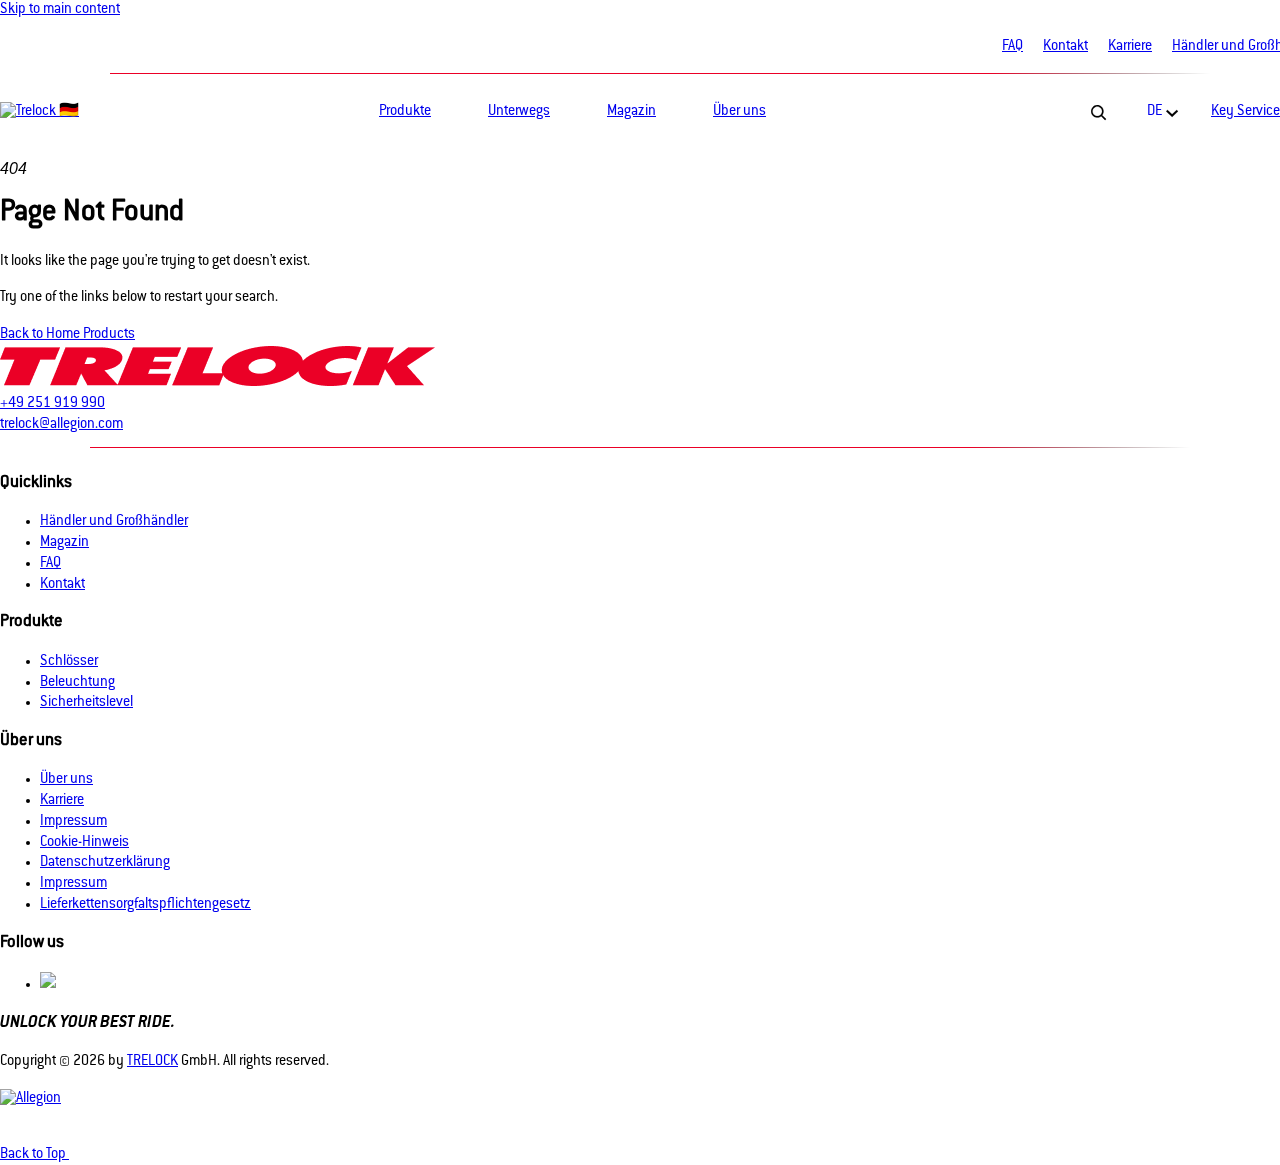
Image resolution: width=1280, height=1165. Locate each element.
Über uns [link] (739, 112)
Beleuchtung (77, 683)
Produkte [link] (405, 112)
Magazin (64, 543)
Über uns (66, 780)
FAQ (1012, 47)
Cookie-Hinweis (84, 843)
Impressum (73, 822)
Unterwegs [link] (519, 112)
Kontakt (1065, 47)
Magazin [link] (631, 112)
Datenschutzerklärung (105, 863)
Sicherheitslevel (86, 703)
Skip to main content (60, 10)
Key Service (1245, 112)
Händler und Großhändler (114, 522)
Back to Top (34, 1155)
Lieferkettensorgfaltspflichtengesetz (145, 905)
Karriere (1130, 47)
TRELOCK (152, 1062)
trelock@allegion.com (61, 425)
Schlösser (69, 662)
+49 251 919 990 (52, 404)
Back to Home (41, 335)
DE (1154, 112)
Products (109, 335)
